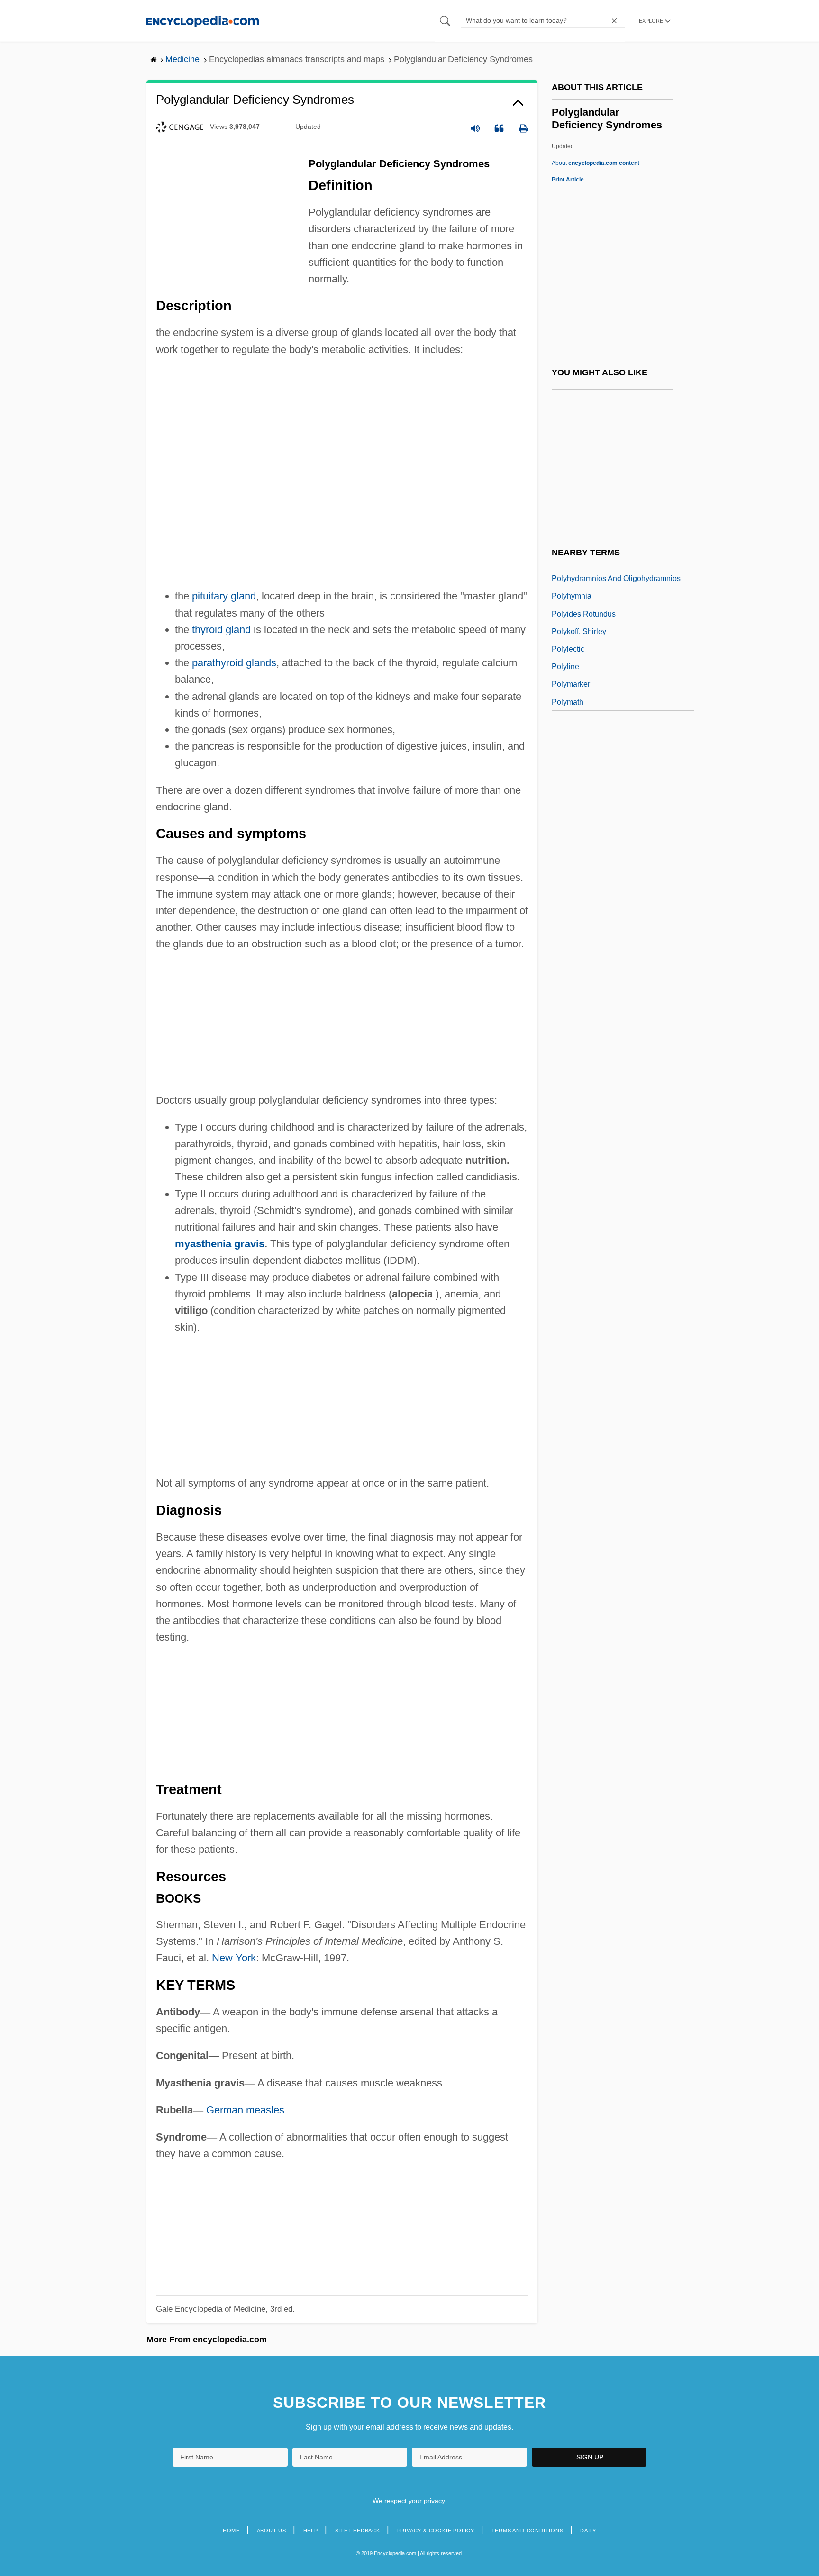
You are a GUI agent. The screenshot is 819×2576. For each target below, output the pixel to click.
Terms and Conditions (528, 2531)
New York (234, 1958)
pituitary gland (224, 596)
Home (231, 2531)
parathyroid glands (234, 663)
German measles (245, 2110)
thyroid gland (221, 630)
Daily (588, 2531)
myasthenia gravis (220, 1244)
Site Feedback (358, 2531)
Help (311, 2531)
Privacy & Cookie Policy (436, 2531)
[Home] (203, 21)
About (596, 163)
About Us (272, 2531)
